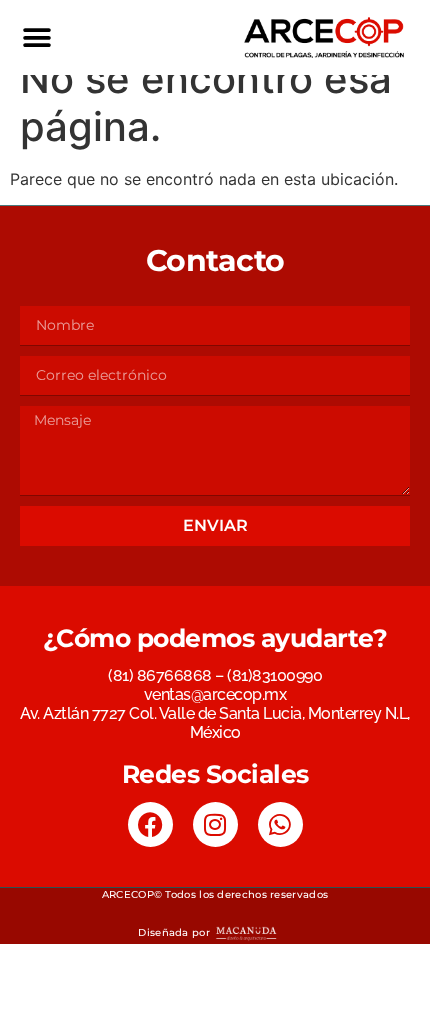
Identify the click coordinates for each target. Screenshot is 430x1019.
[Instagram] (215, 824)
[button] (36, 37)
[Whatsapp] (280, 824)
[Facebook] (150, 824)
